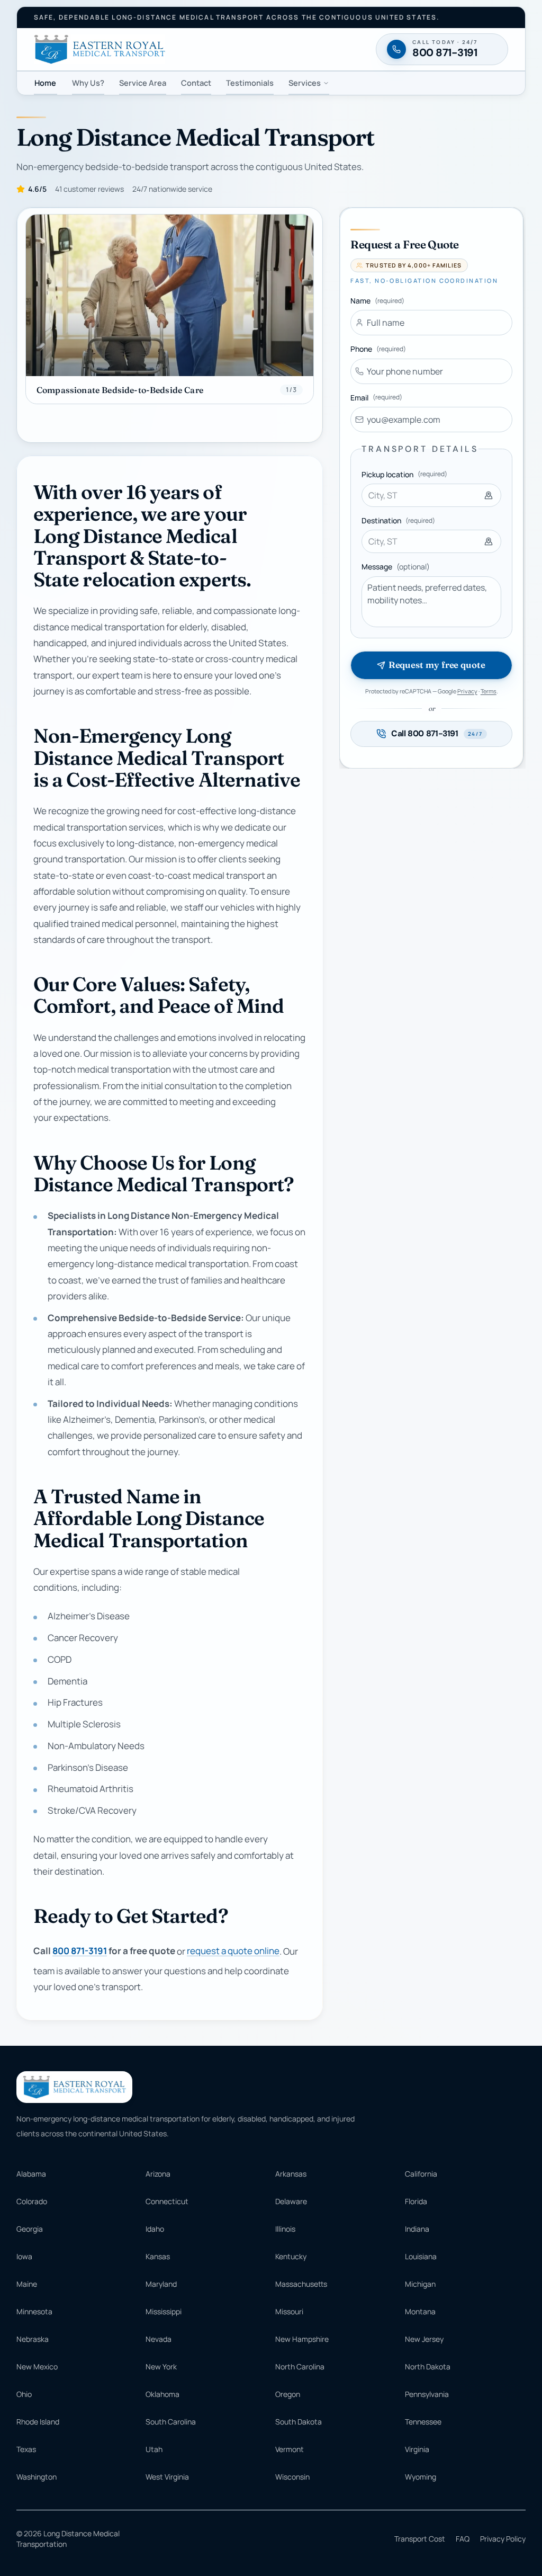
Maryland (161, 2284)
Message (396, 567)
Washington (37, 2477)
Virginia (417, 2449)
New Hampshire (302, 2339)
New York (161, 2366)
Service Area (143, 83)
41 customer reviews (89, 189)
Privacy (467, 691)
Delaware (291, 2201)
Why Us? (88, 83)
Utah (154, 2449)
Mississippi (164, 2311)
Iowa (24, 2256)
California (421, 2174)
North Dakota (428, 2366)
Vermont (290, 2449)
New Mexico (37, 2366)
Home (45, 83)
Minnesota (34, 2311)
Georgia (30, 2229)
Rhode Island (38, 2422)
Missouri (289, 2311)
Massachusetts (301, 2284)
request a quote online (233, 1951)
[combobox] (431, 495)
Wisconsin (292, 2477)
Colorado (32, 2201)
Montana (420, 2311)
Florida (416, 2201)
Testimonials (250, 83)
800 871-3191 (80, 1951)
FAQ (463, 2539)
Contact (196, 83)
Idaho (155, 2229)
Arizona (158, 2174)
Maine (27, 2284)
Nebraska (33, 2339)
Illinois (285, 2229)
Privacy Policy (503, 2539)
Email (376, 398)
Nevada (159, 2339)
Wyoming (421, 2477)
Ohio (24, 2394)
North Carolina (300, 2366)
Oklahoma (162, 2394)
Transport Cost (420, 2539)
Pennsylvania (427, 2394)
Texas (26, 2449)
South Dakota (299, 2422)
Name (377, 301)
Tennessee (423, 2422)
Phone (378, 349)
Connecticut (167, 2201)
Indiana (417, 2229)
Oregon (288, 2394)
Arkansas (291, 2174)
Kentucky (291, 2256)
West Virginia (167, 2477)
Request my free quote (437, 665)
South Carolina (171, 2422)
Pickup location (404, 474)
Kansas (158, 2256)
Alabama (31, 2174)
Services (305, 83)
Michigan (420, 2284)
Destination (398, 520)
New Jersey (424, 2339)
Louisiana (421, 2256)
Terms (489, 691)
